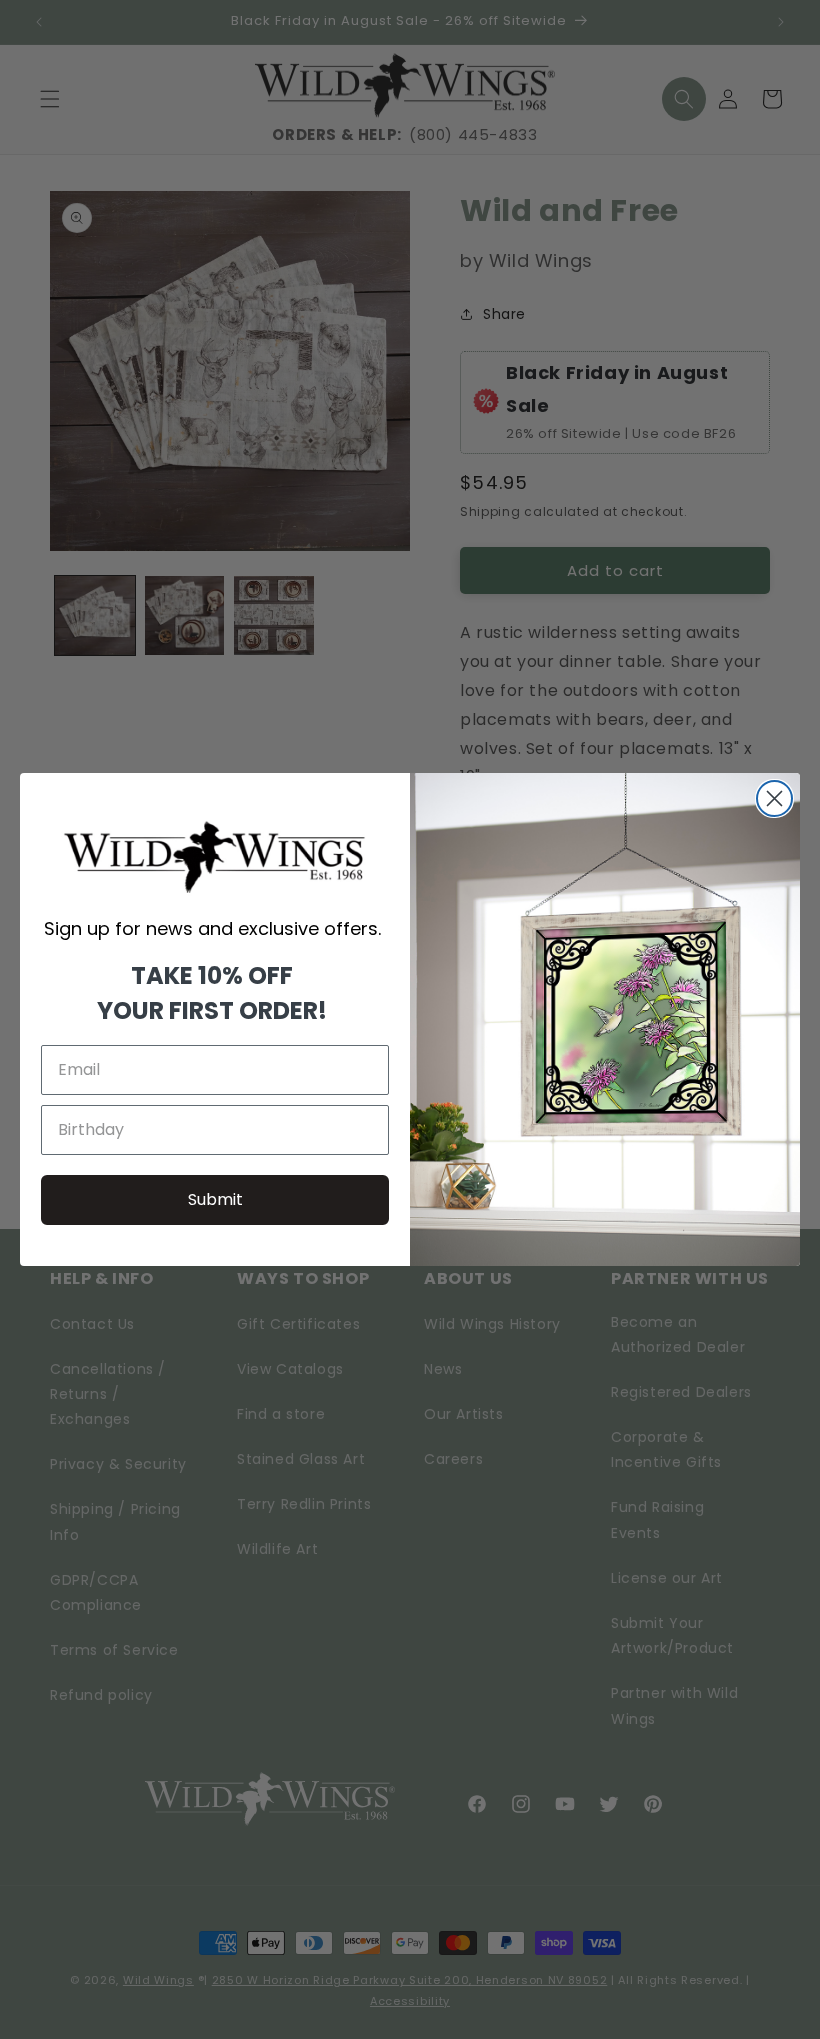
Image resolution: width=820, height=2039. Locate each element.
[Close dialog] (774, 798)
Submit (215, 1199)
